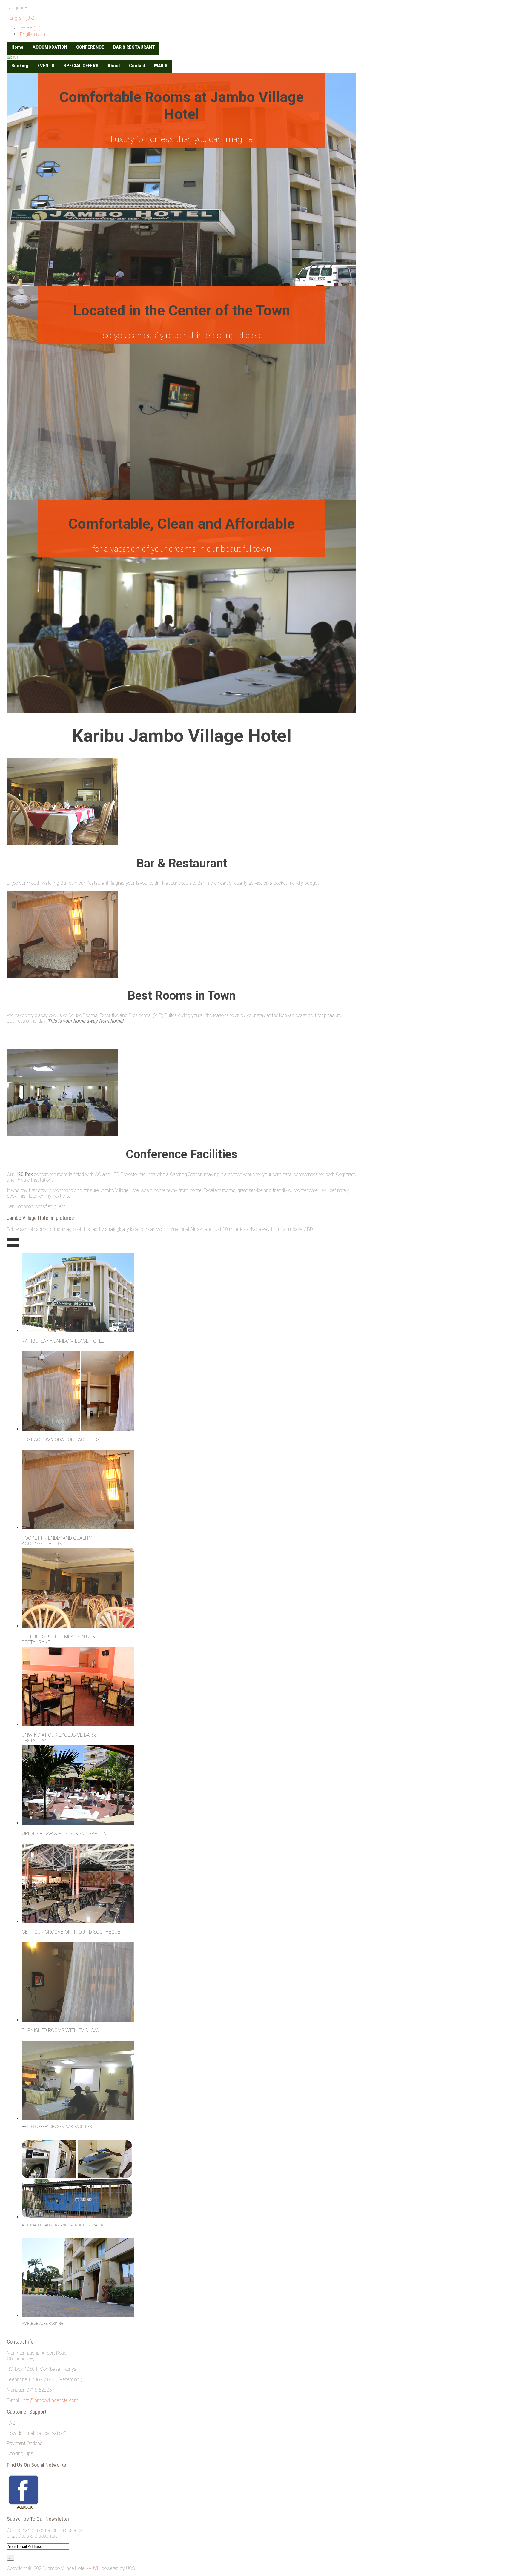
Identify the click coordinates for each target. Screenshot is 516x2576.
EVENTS (46, 66)
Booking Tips (20, 2454)
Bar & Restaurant (182, 863)
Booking (20, 66)
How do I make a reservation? (36, 2433)
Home (17, 47)
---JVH (94, 2568)
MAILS (161, 66)
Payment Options (25, 2443)
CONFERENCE (90, 47)
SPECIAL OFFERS (81, 66)
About (114, 66)
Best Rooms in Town (182, 996)
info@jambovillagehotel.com (50, 2400)
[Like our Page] (23, 2508)
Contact (137, 66)
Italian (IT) (30, 28)
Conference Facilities (182, 1154)
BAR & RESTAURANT (134, 47)
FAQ (11, 2423)
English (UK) (21, 18)
